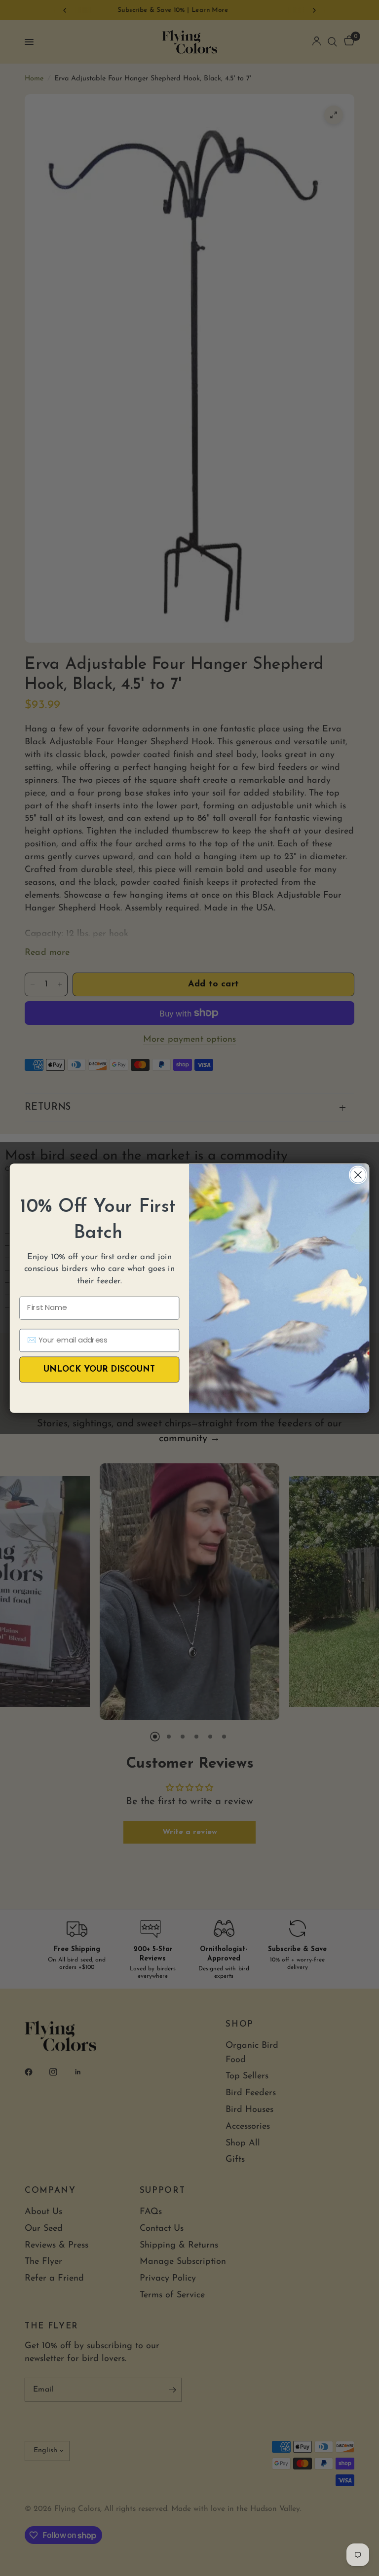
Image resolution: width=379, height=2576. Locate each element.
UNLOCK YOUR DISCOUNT (99, 1369)
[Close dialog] (358, 1175)
